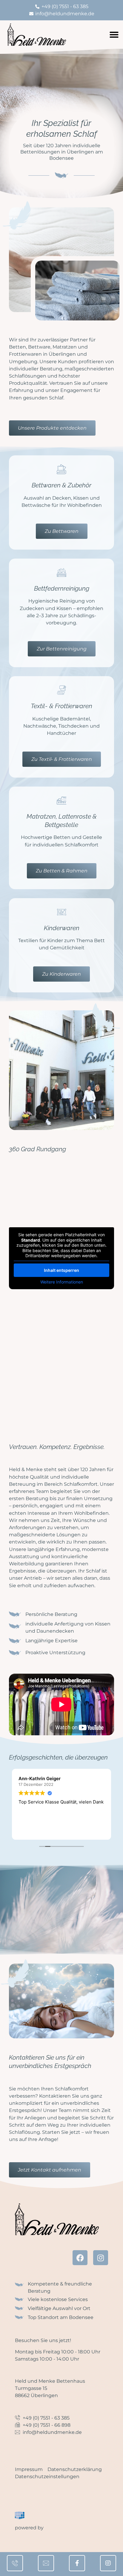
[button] (114, 35)
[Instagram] (101, 2258)
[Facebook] (80, 2258)
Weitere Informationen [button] (62, 1282)
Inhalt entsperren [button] (61, 1270)
